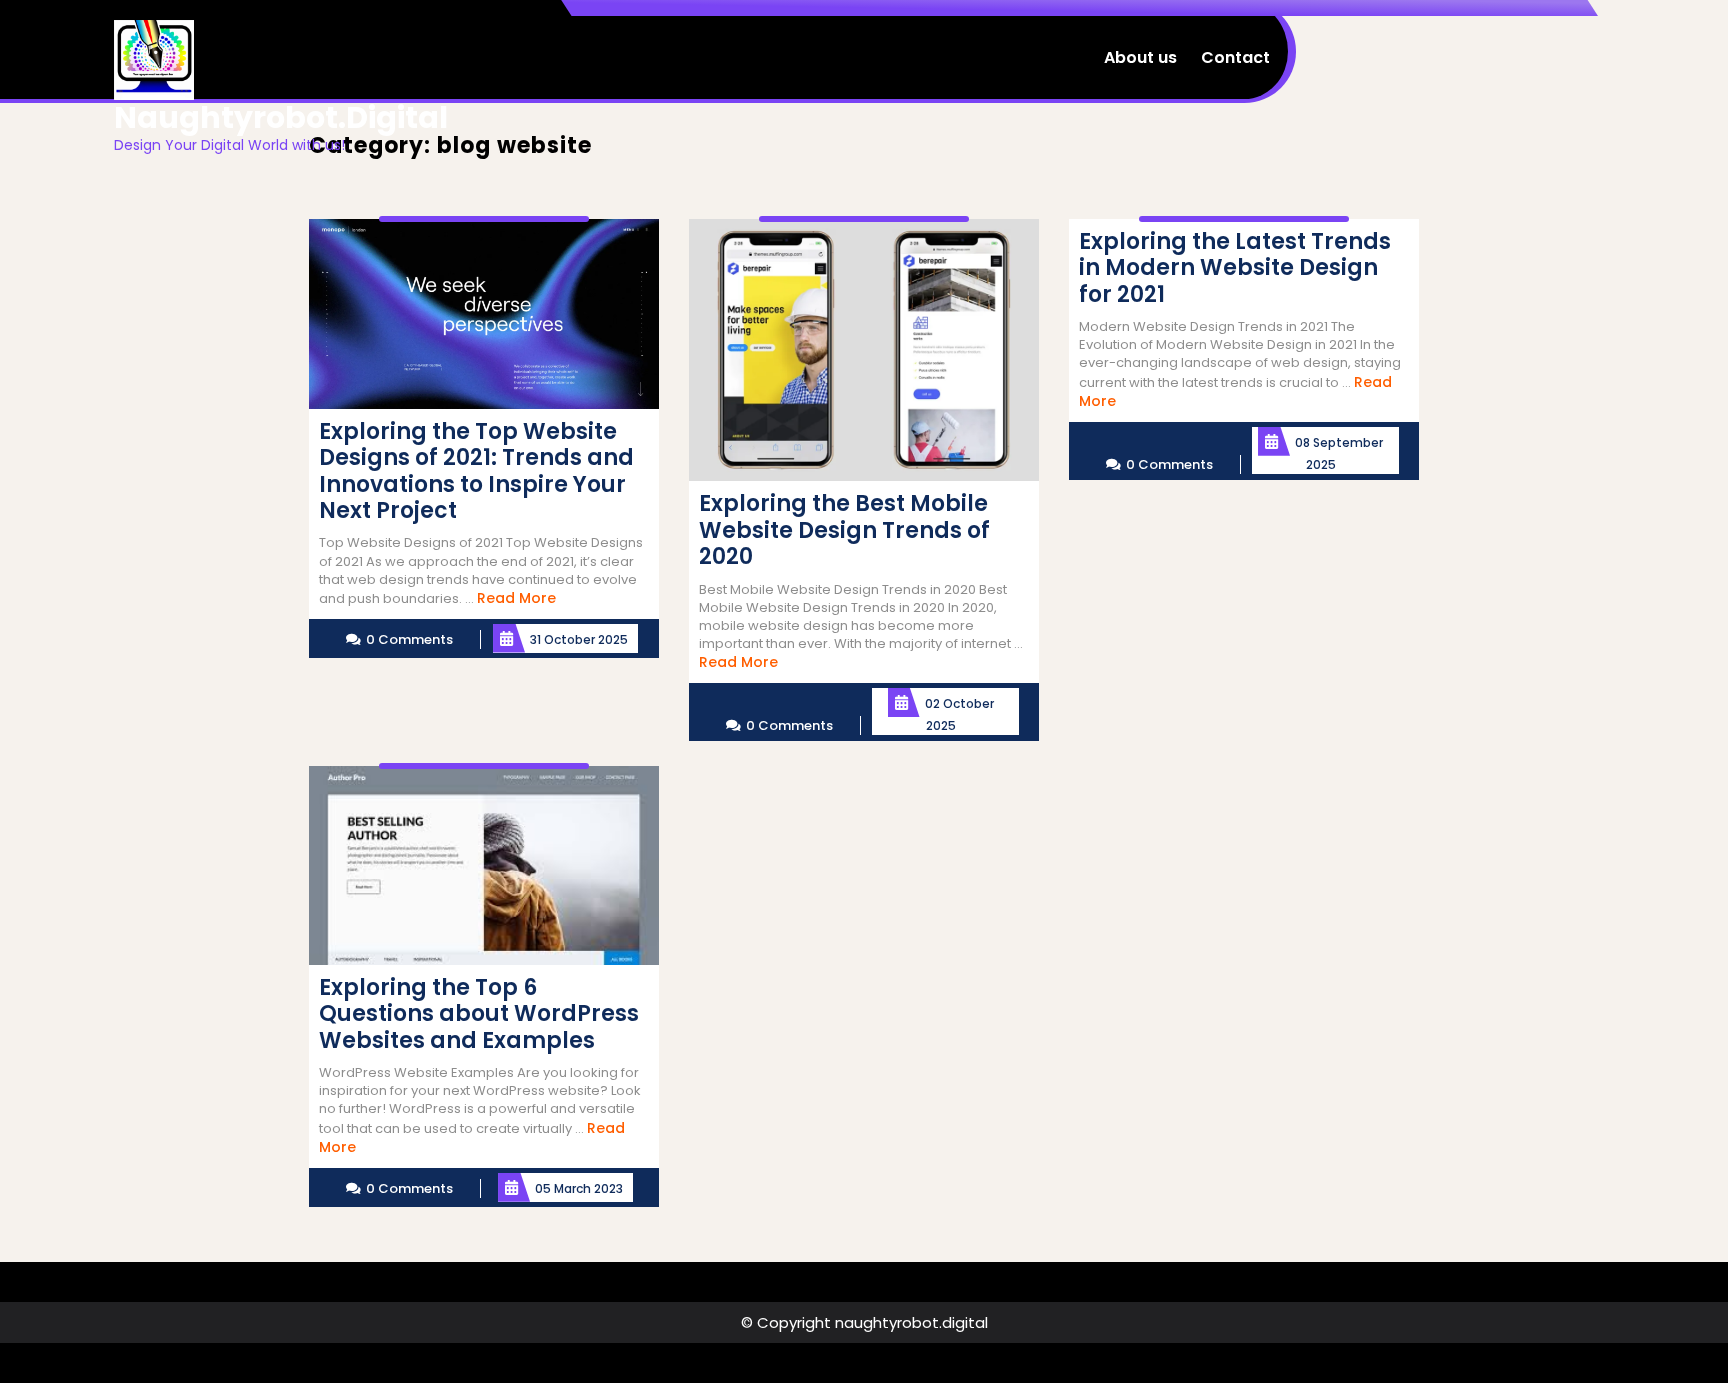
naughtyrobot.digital (281, 117)
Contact (1235, 57)
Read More (516, 598)
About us (1140, 57)
